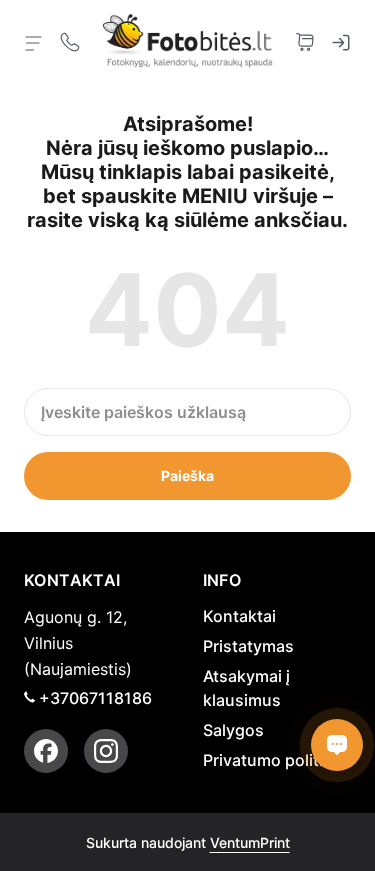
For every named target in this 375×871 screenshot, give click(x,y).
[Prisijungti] (341, 40)
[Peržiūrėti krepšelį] (305, 40)
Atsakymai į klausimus (246, 688)
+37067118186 (95, 698)
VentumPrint (250, 842)
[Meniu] (34, 42)
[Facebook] (46, 751)
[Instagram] (106, 751)
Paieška (187, 475)
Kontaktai (239, 616)
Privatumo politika (272, 760)
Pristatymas (248, 646)
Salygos (233, 730)
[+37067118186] (70, 40)
